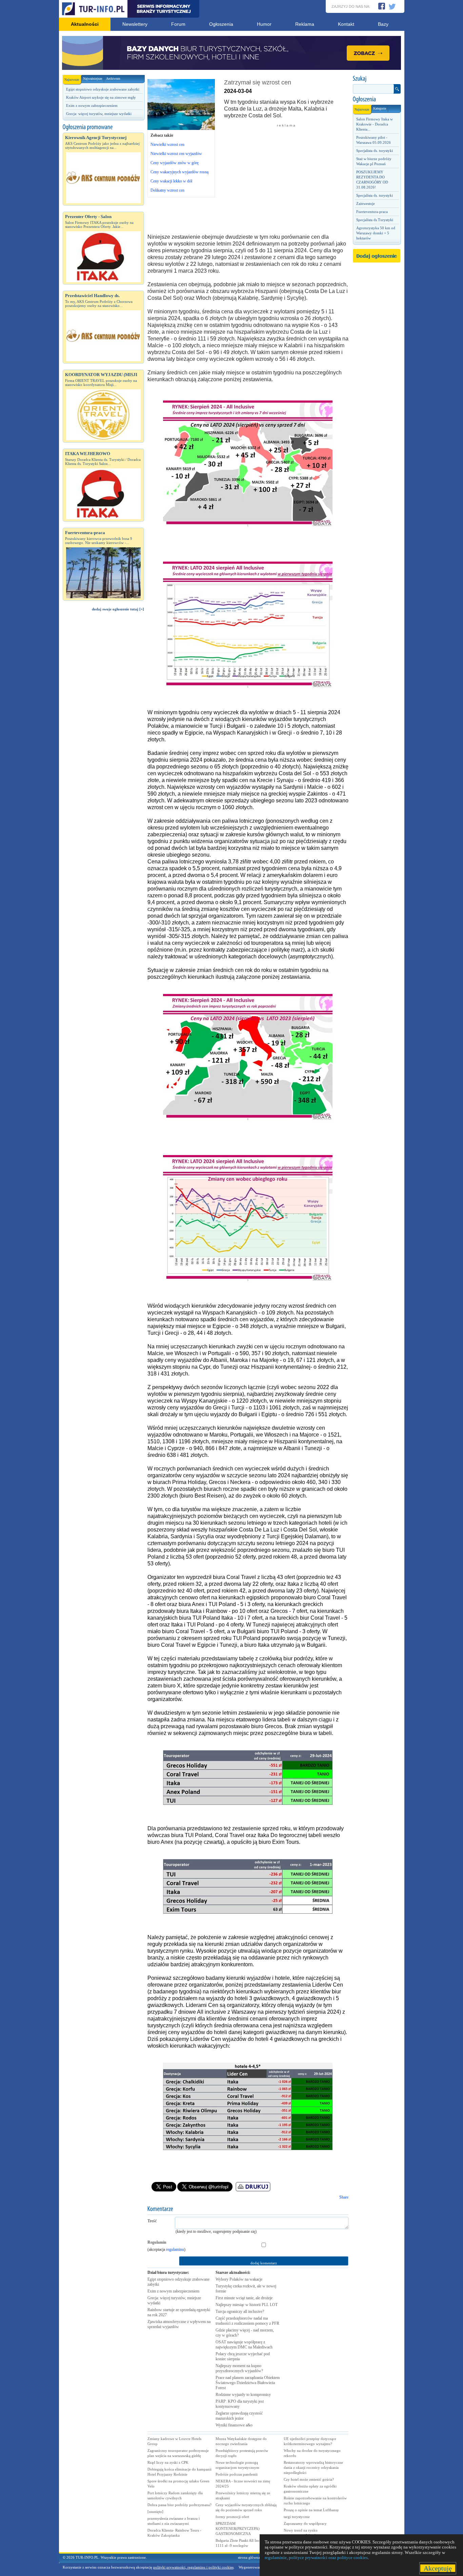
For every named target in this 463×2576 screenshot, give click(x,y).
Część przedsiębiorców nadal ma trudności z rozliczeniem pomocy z (247, 2321)
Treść (152, 2221)
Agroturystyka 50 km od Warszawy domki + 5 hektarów (376, 233)
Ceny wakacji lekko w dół (171, 181)
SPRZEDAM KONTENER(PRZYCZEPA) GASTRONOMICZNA (238, 2529)
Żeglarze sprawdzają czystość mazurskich (239, 2416)
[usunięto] (155, 2512)
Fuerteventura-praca (372, 212)
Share (344, 2197)
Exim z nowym (173, 2291)
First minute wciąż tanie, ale (244, 2298)
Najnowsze (72, 80)
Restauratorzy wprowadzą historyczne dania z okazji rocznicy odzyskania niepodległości (313, 2467)
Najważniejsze (93, 79)
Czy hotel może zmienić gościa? (309, 2479)
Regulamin (157, 2242)
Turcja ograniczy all (240, 2311)
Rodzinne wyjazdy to (243, 2395)
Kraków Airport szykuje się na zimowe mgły (101, 97)
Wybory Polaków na (239, 2279)
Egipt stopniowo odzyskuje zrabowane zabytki (103, 89)
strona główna (249, 2557)
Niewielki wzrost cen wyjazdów (176, 154)
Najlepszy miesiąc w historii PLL (247, 2305)
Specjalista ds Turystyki (375, 220)
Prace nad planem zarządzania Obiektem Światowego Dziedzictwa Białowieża (248, 2383)
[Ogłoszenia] (377, 99)
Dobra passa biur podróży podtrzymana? (179, 2505)
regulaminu (175, 2249)
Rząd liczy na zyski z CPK (168, 2462)
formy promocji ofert (232, 2517)
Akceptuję (438, 2568)
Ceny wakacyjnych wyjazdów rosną (179, 172)
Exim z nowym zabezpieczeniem (92, 105)
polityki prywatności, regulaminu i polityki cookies (193, 2567)
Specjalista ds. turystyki (375, 151)
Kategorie (380, 108)
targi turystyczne (297, 2517)
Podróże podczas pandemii (237, 2474)
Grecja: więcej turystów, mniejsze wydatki (99, 114)
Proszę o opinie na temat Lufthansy (311, 2510)
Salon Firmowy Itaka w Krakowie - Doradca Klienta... (375, 124)
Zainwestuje (366, 203)
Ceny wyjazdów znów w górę (175, 163)
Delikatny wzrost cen (167, 190)
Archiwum (113, 79)
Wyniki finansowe (234, 2425)
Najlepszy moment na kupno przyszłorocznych (239, 2368)
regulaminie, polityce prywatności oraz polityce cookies (316, 2558)
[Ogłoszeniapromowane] (103, 127)
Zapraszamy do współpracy (305, 2523)
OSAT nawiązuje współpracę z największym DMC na (244, 2345)
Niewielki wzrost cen (167, 144)
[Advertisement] (103, 731)
